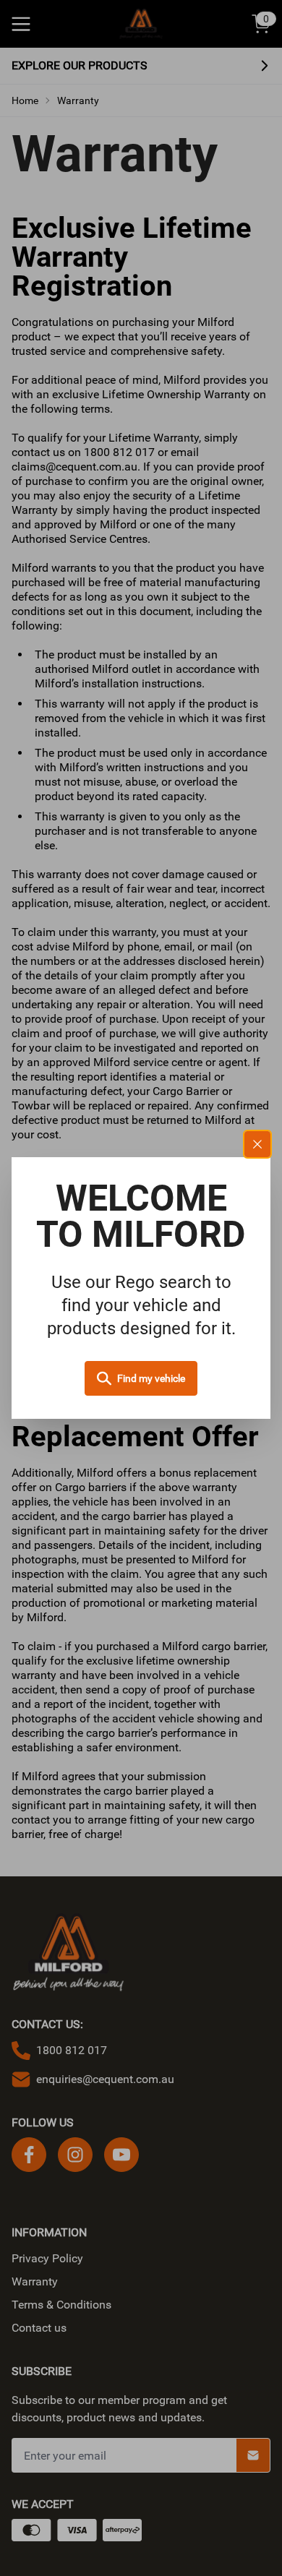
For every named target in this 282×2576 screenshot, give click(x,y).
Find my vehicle (151, 1378)
